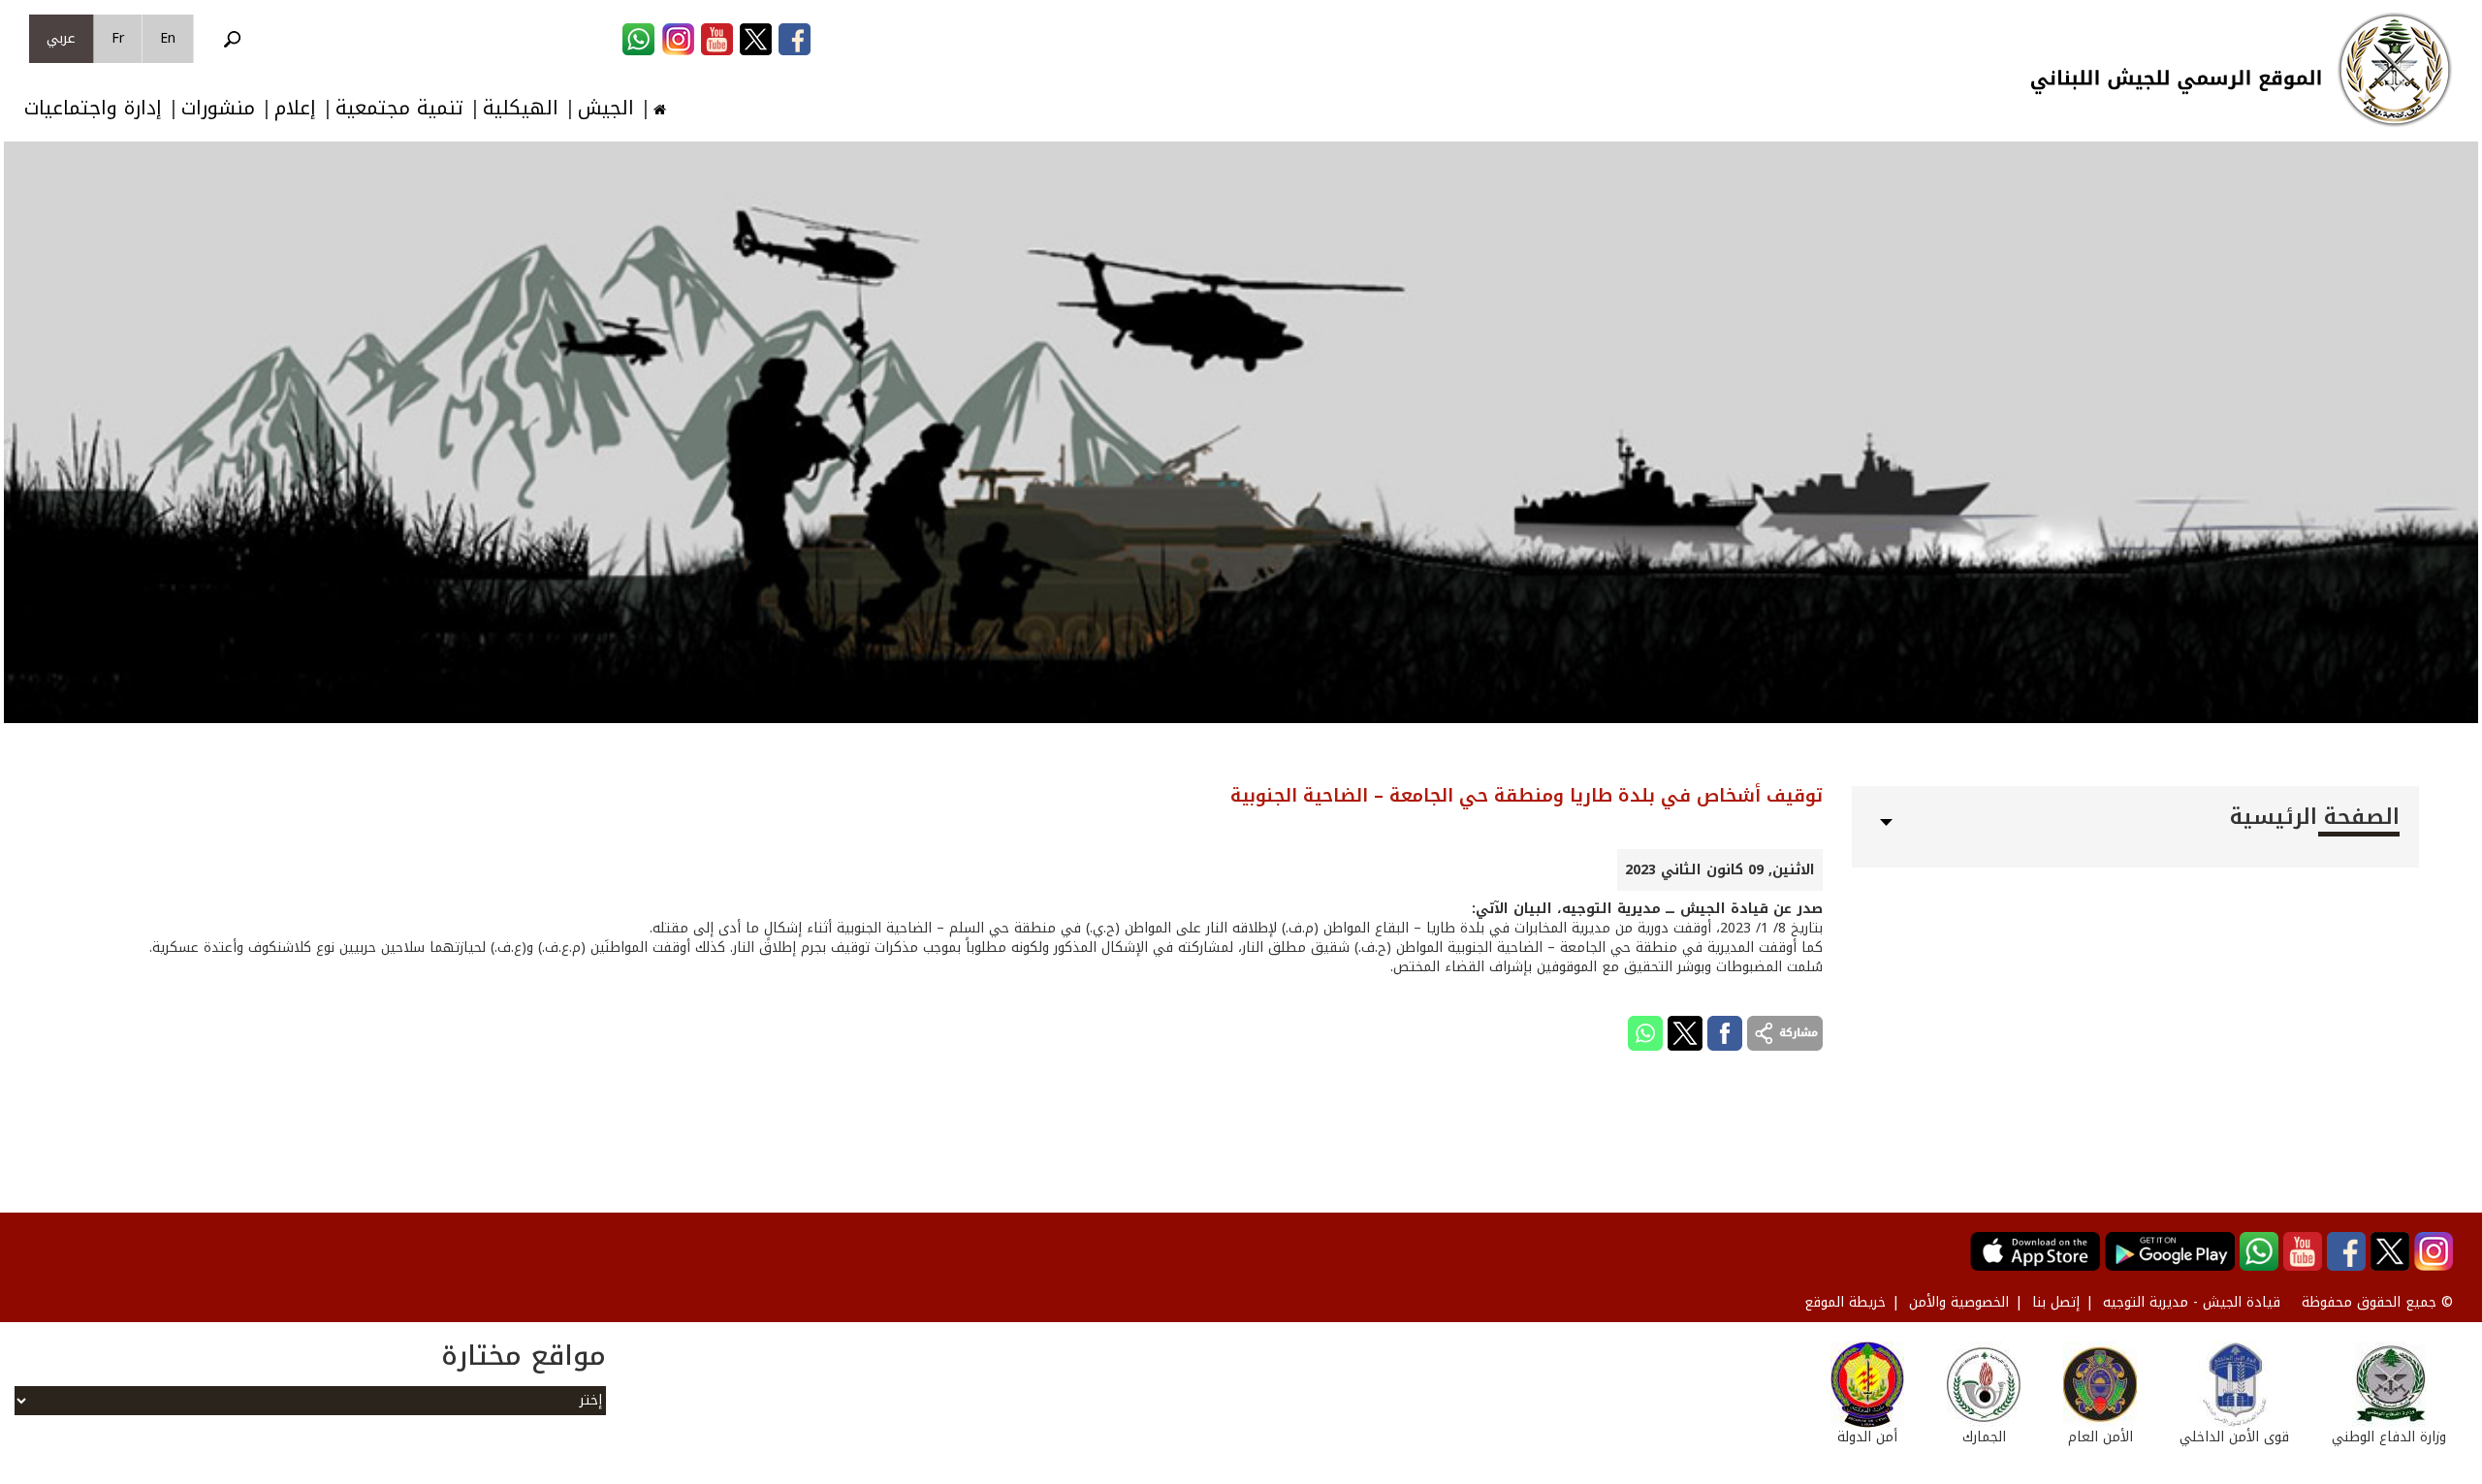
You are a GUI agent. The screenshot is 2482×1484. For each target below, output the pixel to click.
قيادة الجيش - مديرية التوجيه (2192, 1302)
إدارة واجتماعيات (93, 108)
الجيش (606, 108)
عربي (61, 38)
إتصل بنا (2056, 1302)
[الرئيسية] (2395, 70)
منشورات (218, 108)
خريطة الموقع (1845, 1302)
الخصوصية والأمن (1959, 1302)
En (168, 38)
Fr (118, 38)
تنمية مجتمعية (399, 108)
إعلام (295, 108)
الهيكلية (521, 108)
